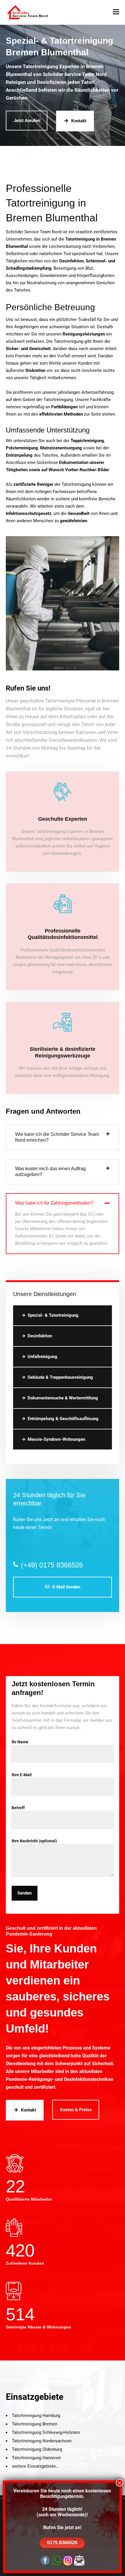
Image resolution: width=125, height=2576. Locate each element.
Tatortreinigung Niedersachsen (42, 2441)
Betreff (18, 1808)
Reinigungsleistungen (84, 334)
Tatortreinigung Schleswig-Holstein (46, 2432)
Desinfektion (40, 1336)
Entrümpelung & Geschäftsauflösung (63, 1419)
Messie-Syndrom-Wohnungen (56, 1439)
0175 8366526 (62, 2543)
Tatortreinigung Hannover (36, 2458)
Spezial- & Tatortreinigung (53, 1315)
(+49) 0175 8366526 (52, 1565)
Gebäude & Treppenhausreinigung (60, 1377)
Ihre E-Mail (22, 1775)
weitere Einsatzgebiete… (35, 2466)
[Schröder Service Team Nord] (28, 12)
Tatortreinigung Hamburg (36, 2416)
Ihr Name (20, 1742)
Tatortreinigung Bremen (35, 2424)
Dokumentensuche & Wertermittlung (63, 1398)
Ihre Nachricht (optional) (34, 1841)
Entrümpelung (19, 455)
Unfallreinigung (42, 1357)
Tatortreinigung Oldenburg (37, 2449)
